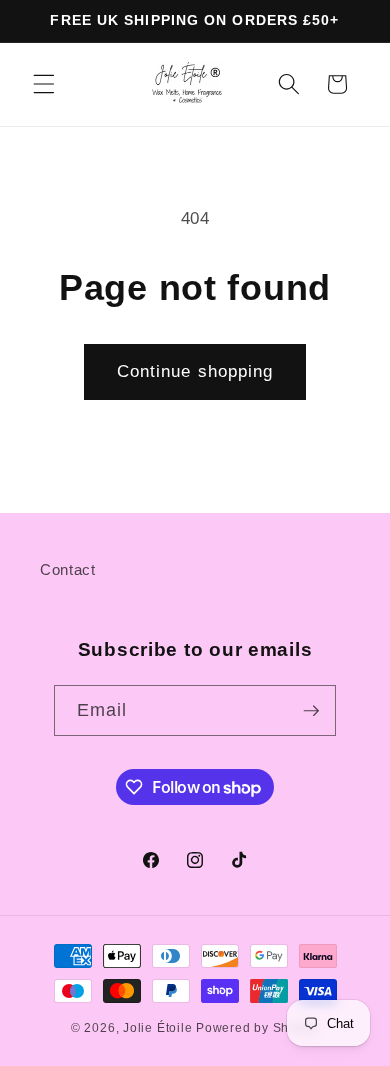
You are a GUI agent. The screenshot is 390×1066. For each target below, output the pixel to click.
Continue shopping (195, 371)
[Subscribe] (311, 711)
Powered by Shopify (257, 1028)
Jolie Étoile (157, 1028)
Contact (68, 569)
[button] (44, 84)
